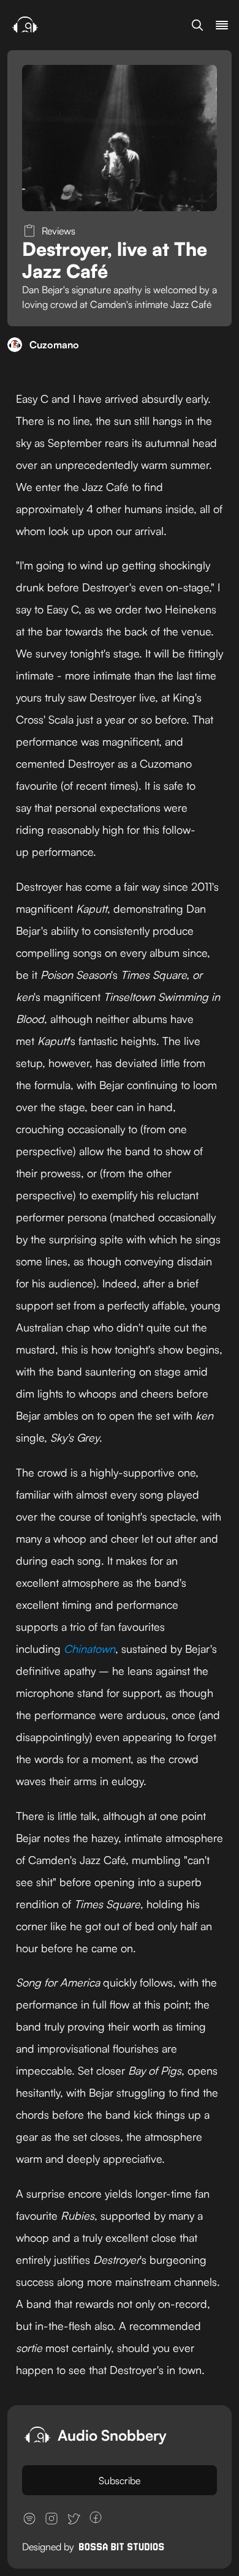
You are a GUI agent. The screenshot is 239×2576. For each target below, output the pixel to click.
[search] (197, 25)
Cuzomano (54, 345)
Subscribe (120, 2481)
